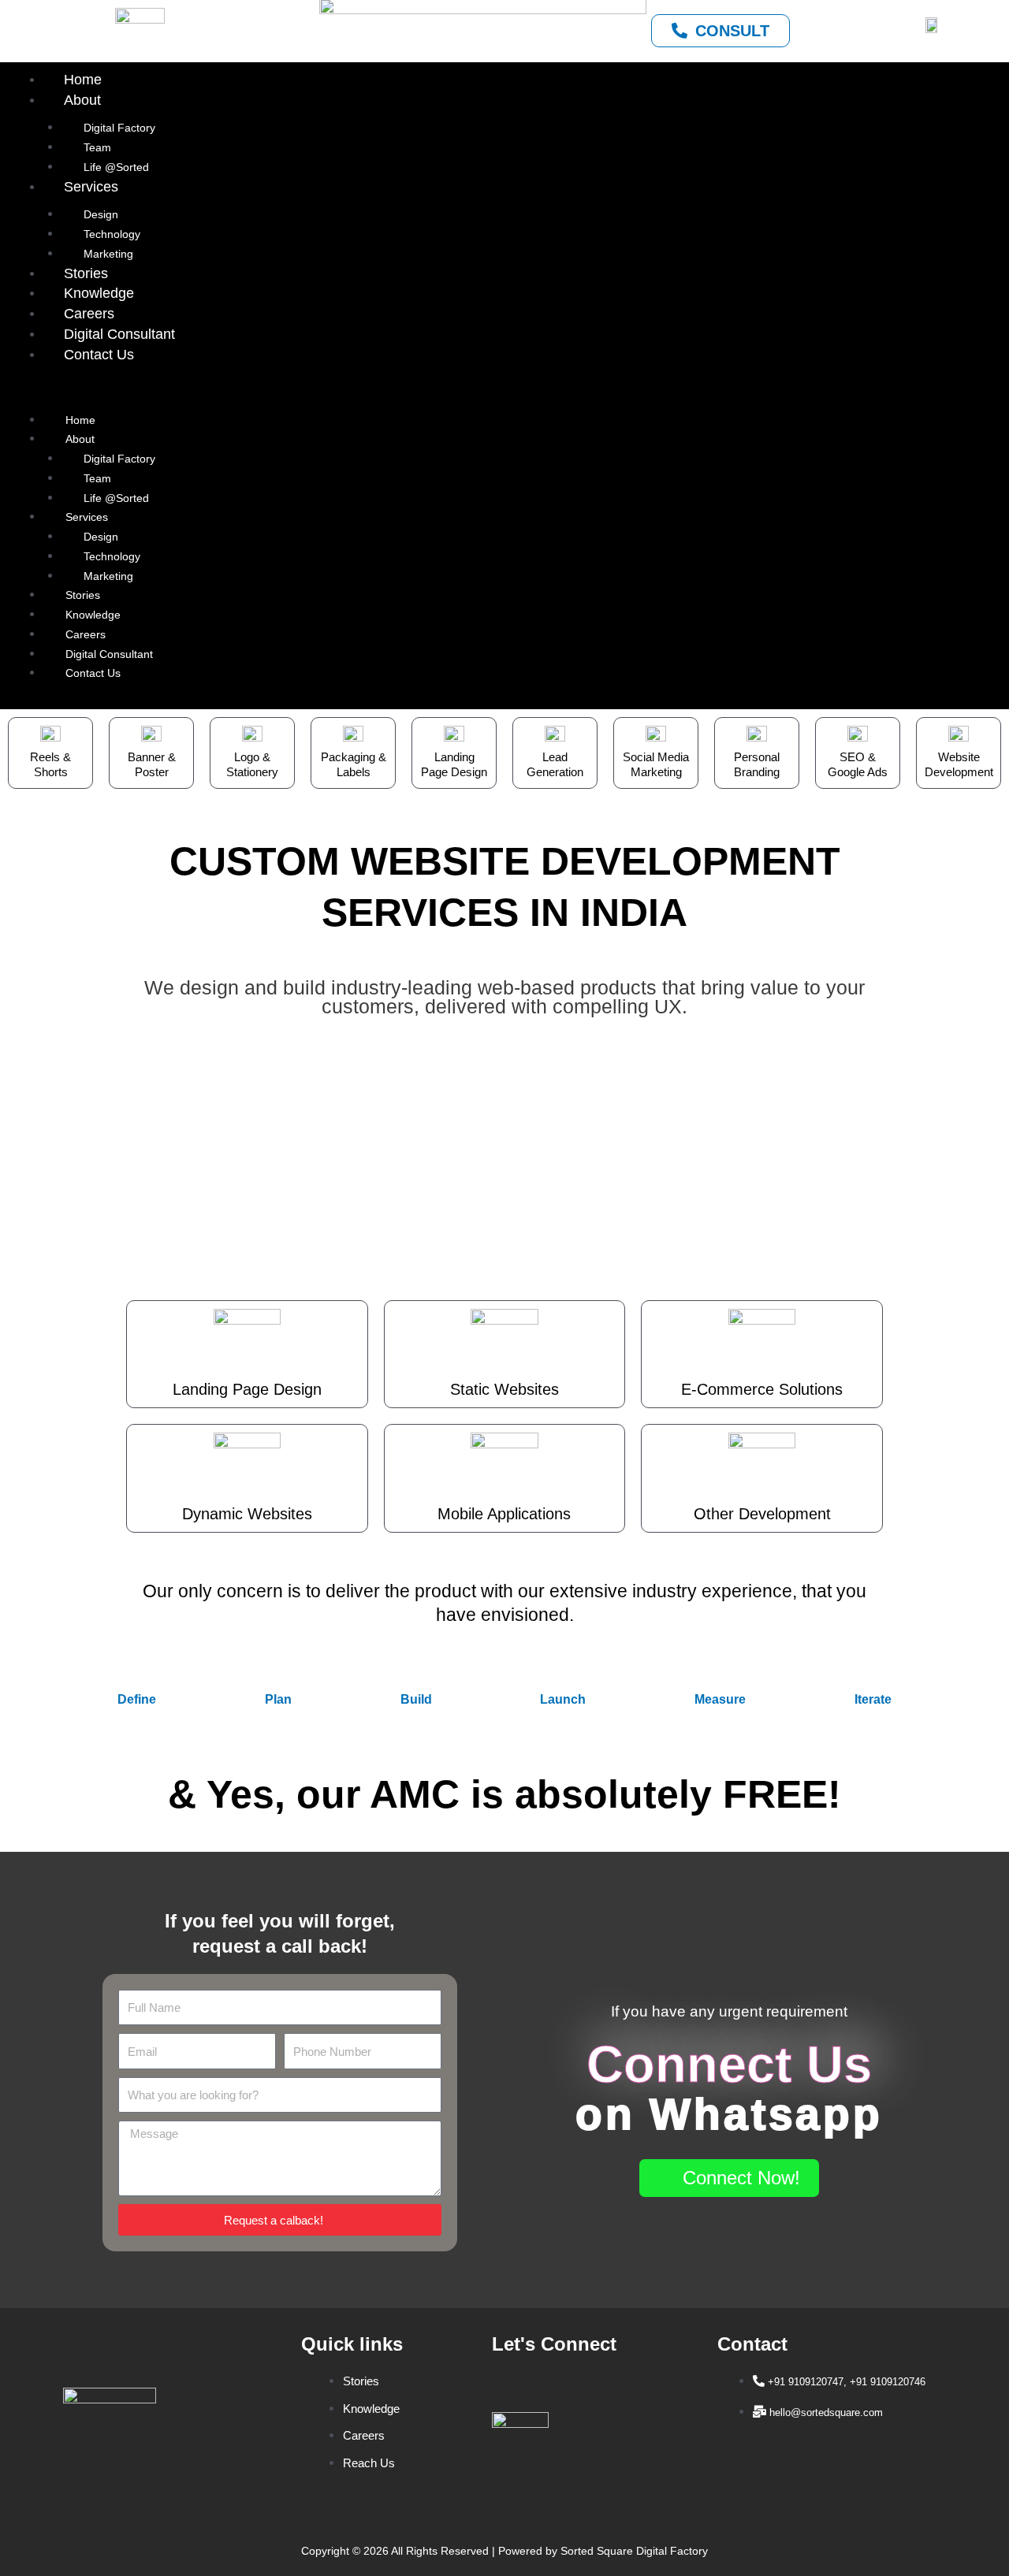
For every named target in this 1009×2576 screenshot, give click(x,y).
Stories (86, 273)
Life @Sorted (116, 167)
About (82, 100)
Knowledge (99, 293)
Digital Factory (119, 128)
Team (97, 147)
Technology (112, 234)
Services (91, 187)
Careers (89, 314)
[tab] (137, 1699)
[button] (504, 393)
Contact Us (99, 355)
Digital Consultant (119, 334)
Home (83, 80)
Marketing (108, 254)
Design (101, 214)
